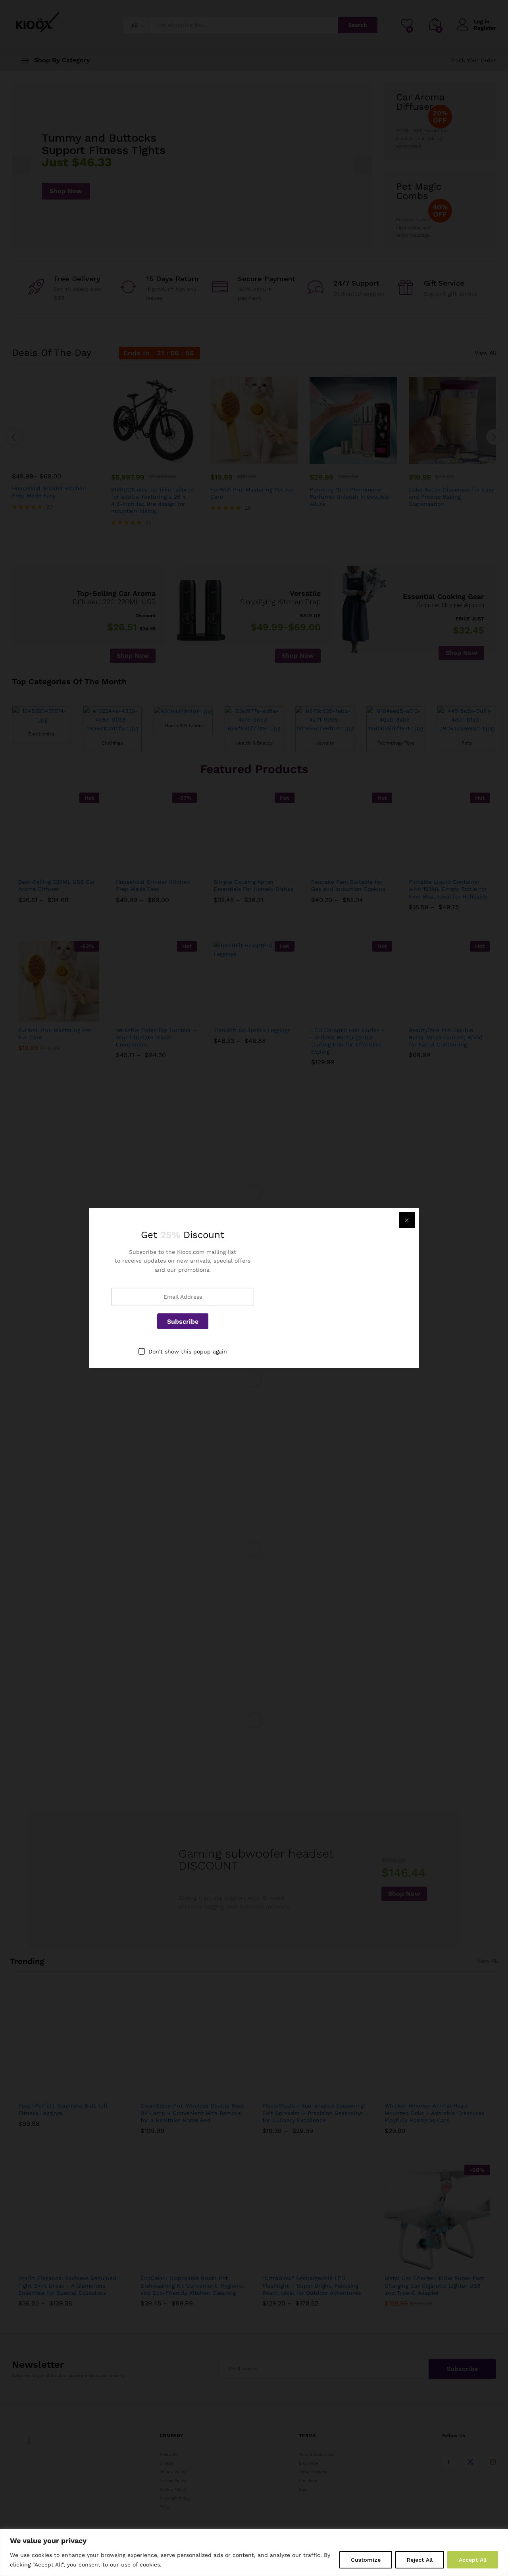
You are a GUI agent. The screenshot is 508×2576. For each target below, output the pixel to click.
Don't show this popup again (188, 1351)
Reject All (420, 2560)
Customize (366, 2560)
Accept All (473, 2560)
